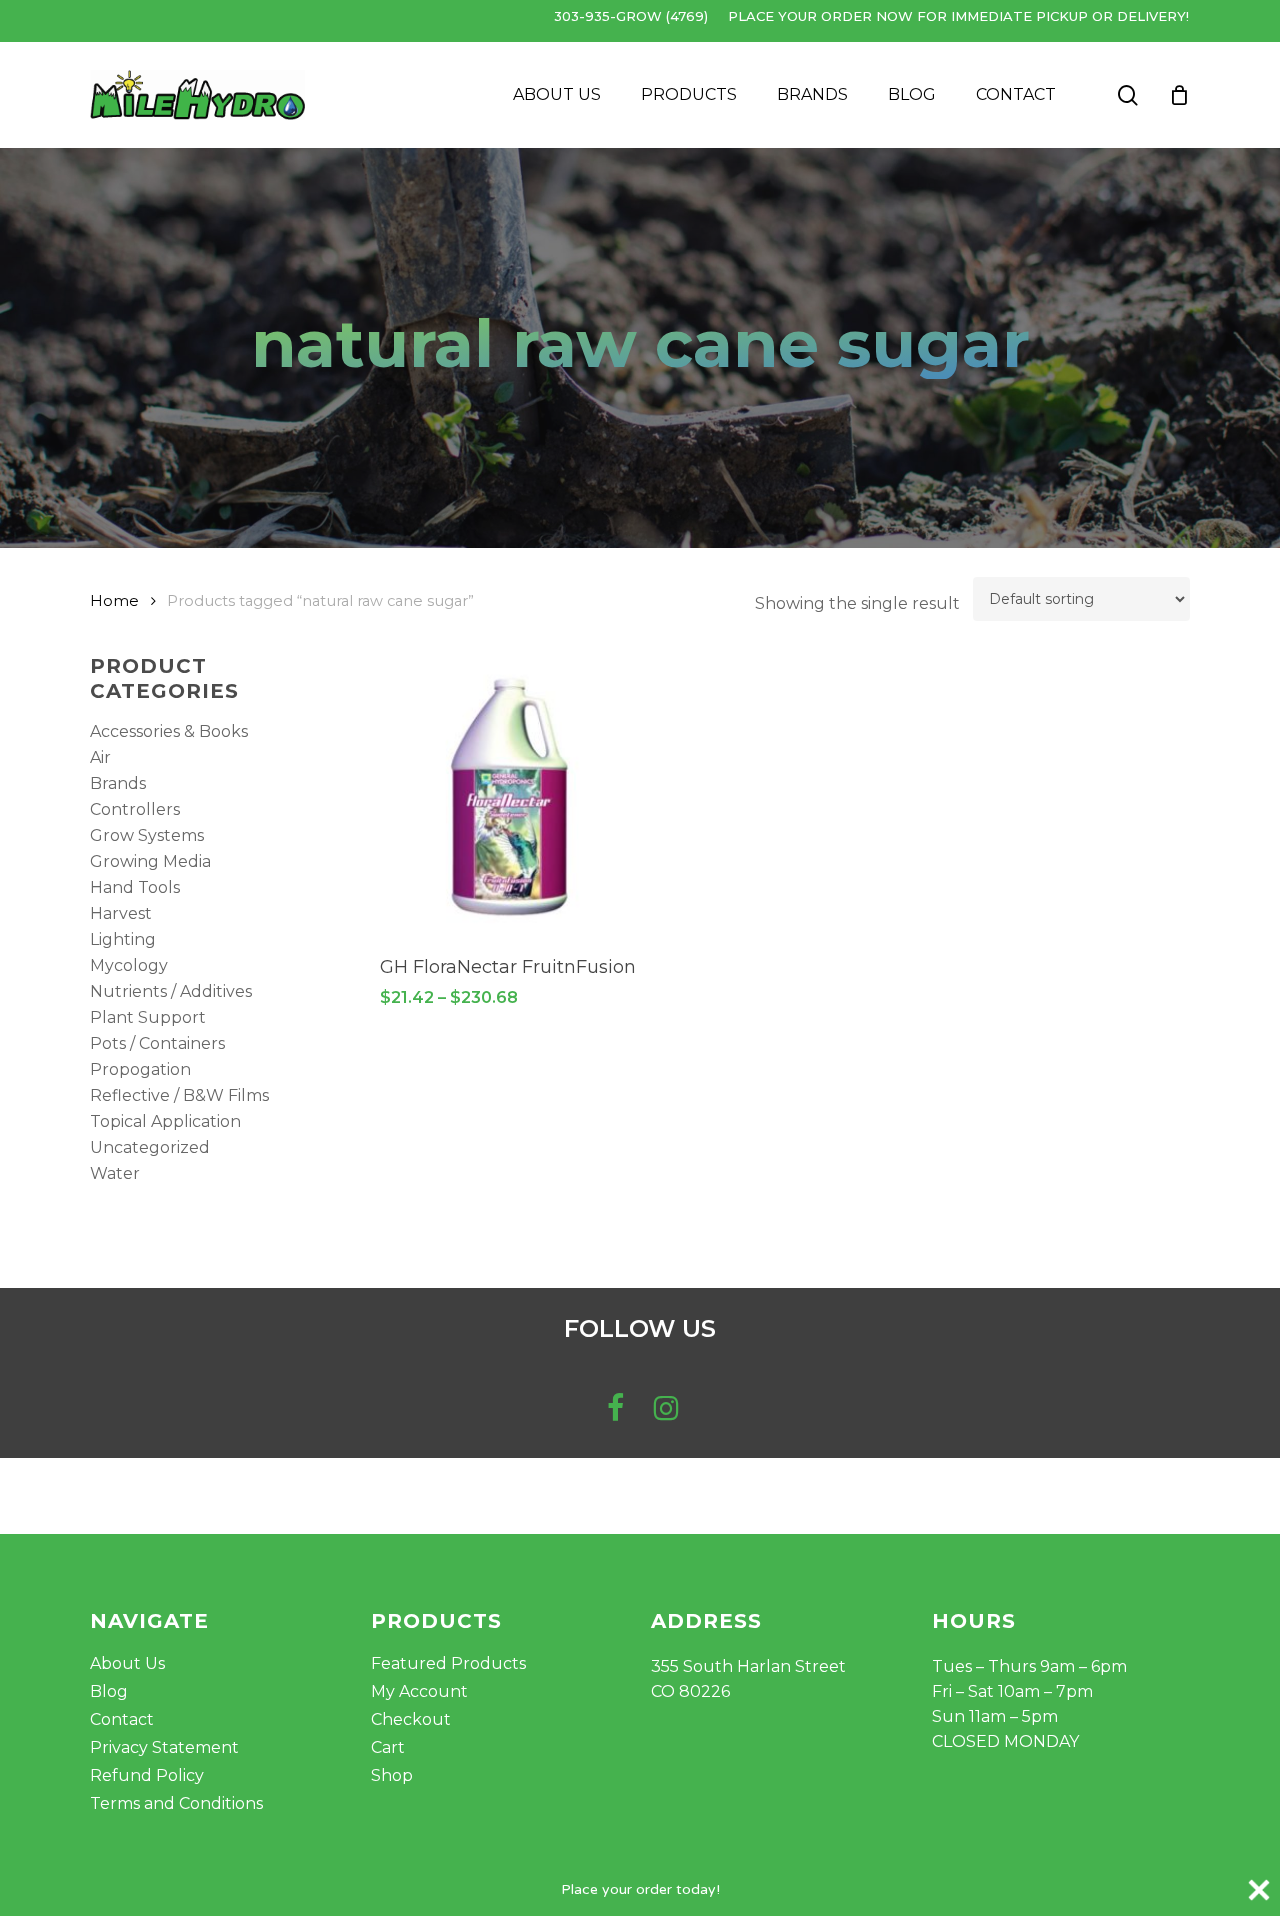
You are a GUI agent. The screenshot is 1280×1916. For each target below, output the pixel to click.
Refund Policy (147, 1775)
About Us (127, 1663)
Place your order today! (640, 1889)
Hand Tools (135, 887)
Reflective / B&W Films (179, 1095)
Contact (122, 1719)
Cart (388, 1747)
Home (114, 601)
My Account (419, 1691)
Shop (392, 1775)
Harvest (121, 913)
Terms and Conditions (176, 1803)
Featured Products (448, 1663)
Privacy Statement (164, 1747)
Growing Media (150, 861)
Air (100, 757)
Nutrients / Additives (171, 991)
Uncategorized (150, 1147)
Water (115, 1173)
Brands (118, 783)
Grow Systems (147, 835)
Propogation (140, 1069)
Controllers (135, 809)
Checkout (411, 1719)
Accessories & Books (169, 731)
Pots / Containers (157, 1043)
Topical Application (165, 1121)
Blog (109, 1691)
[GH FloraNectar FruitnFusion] (509, 797)
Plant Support (148, 1017)
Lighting (123, 939)
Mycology (129, 965)
